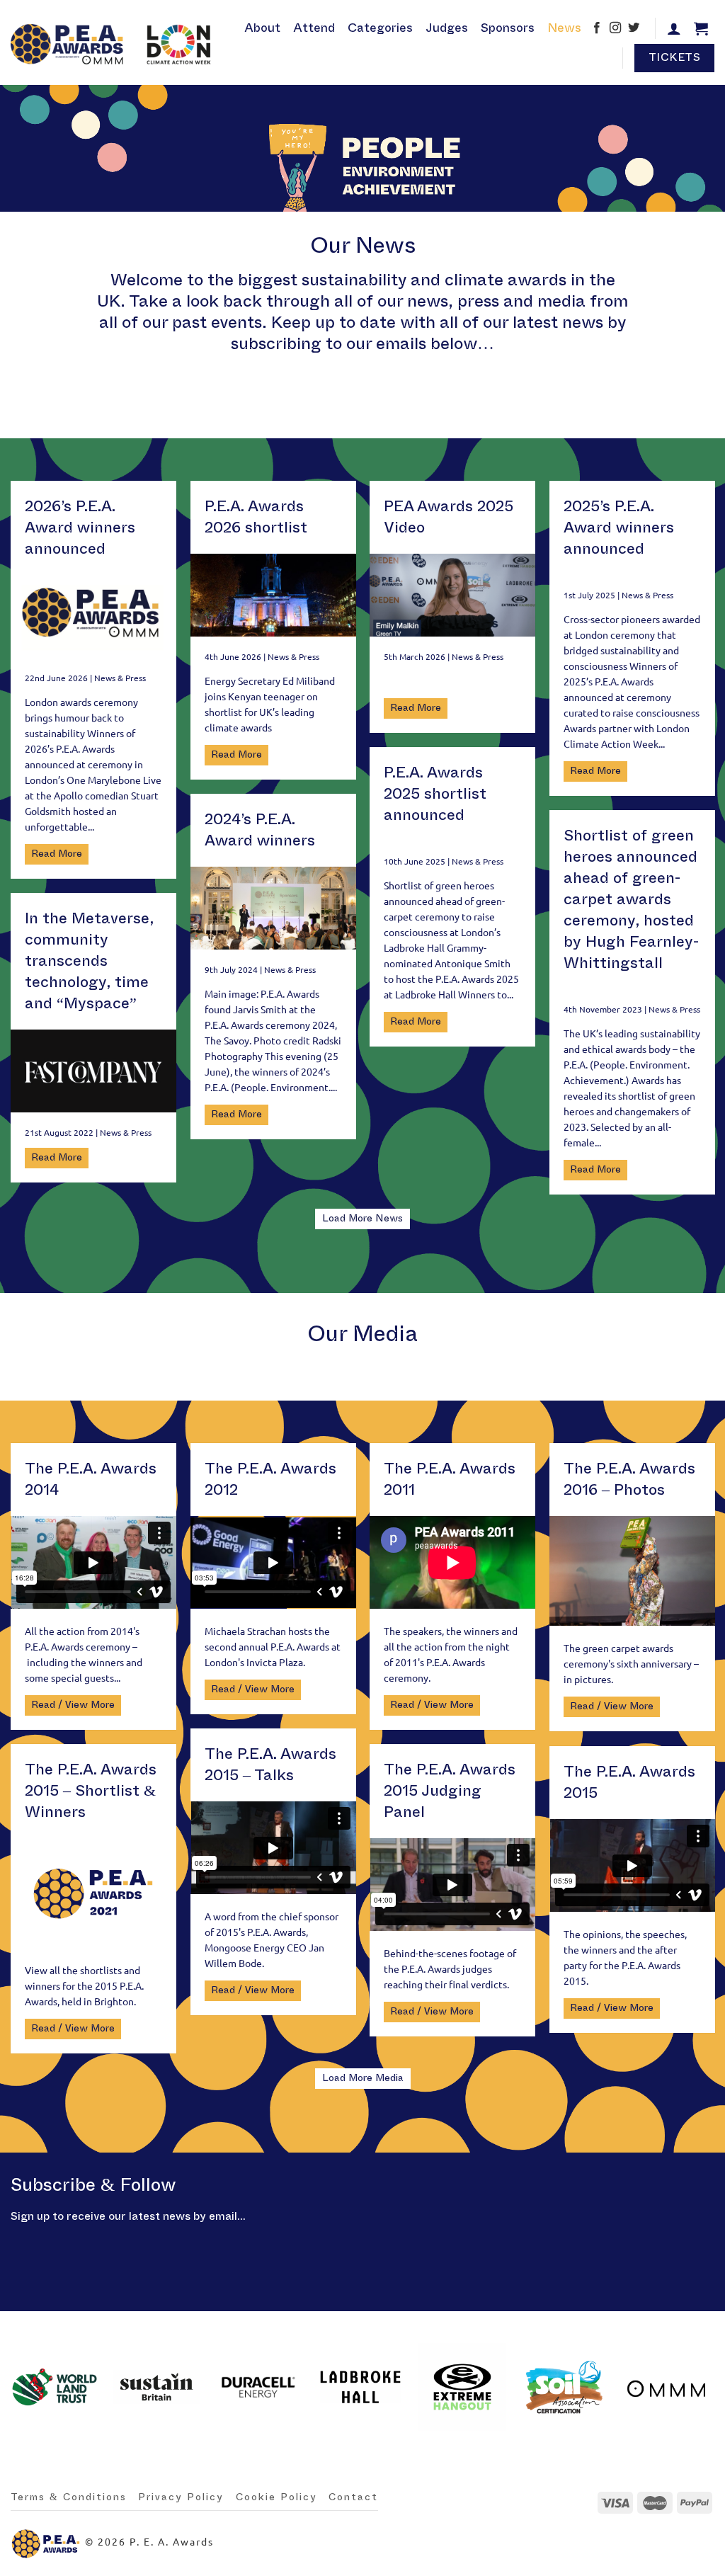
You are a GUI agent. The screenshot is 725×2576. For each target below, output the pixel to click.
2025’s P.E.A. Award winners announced (619, 528)
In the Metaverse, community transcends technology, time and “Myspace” (89, 961)
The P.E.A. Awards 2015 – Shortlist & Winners (91, 1791)
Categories (380, 28)
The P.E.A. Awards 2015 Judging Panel (450, 1791)
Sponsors (508, 28)
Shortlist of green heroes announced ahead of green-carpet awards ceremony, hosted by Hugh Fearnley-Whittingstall (632, 899)
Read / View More (73, 1705)
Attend (314, 28)
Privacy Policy (181, 2497)
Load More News (362, 1219)
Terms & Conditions (69, 2497)
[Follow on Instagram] (615, 29)
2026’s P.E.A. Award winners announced (80, 528)
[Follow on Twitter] (634, 29)
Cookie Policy (276, 2497)
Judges (447, 28)
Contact (353, 2497)
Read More (57, 854)
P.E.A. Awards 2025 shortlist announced (435, 794)
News (564, 28)
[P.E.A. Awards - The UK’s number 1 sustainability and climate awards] (114, 42)
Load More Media (363, 2078)
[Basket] (701, 28)
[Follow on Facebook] (597, 29)
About (262, 28)
